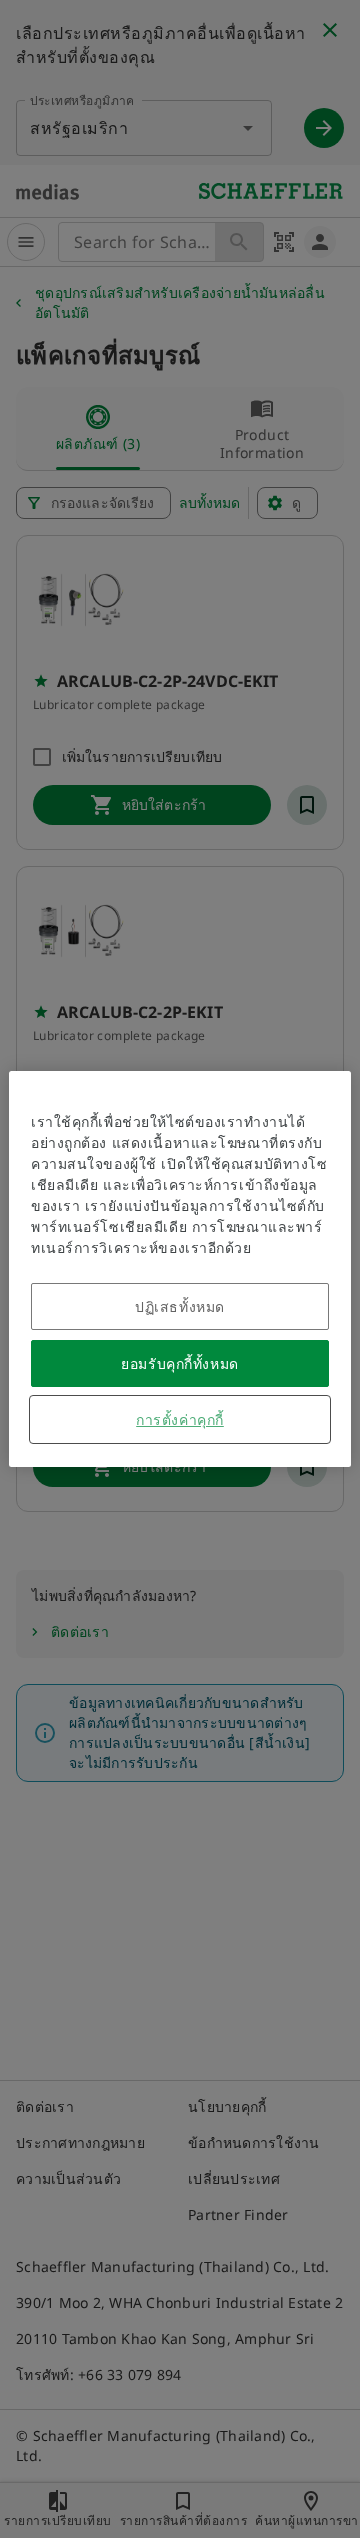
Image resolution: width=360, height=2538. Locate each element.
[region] (180, 1269)
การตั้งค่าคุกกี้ (180, 1419)
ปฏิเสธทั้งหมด (180, 1306)
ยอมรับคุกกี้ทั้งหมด (179, 1363)
